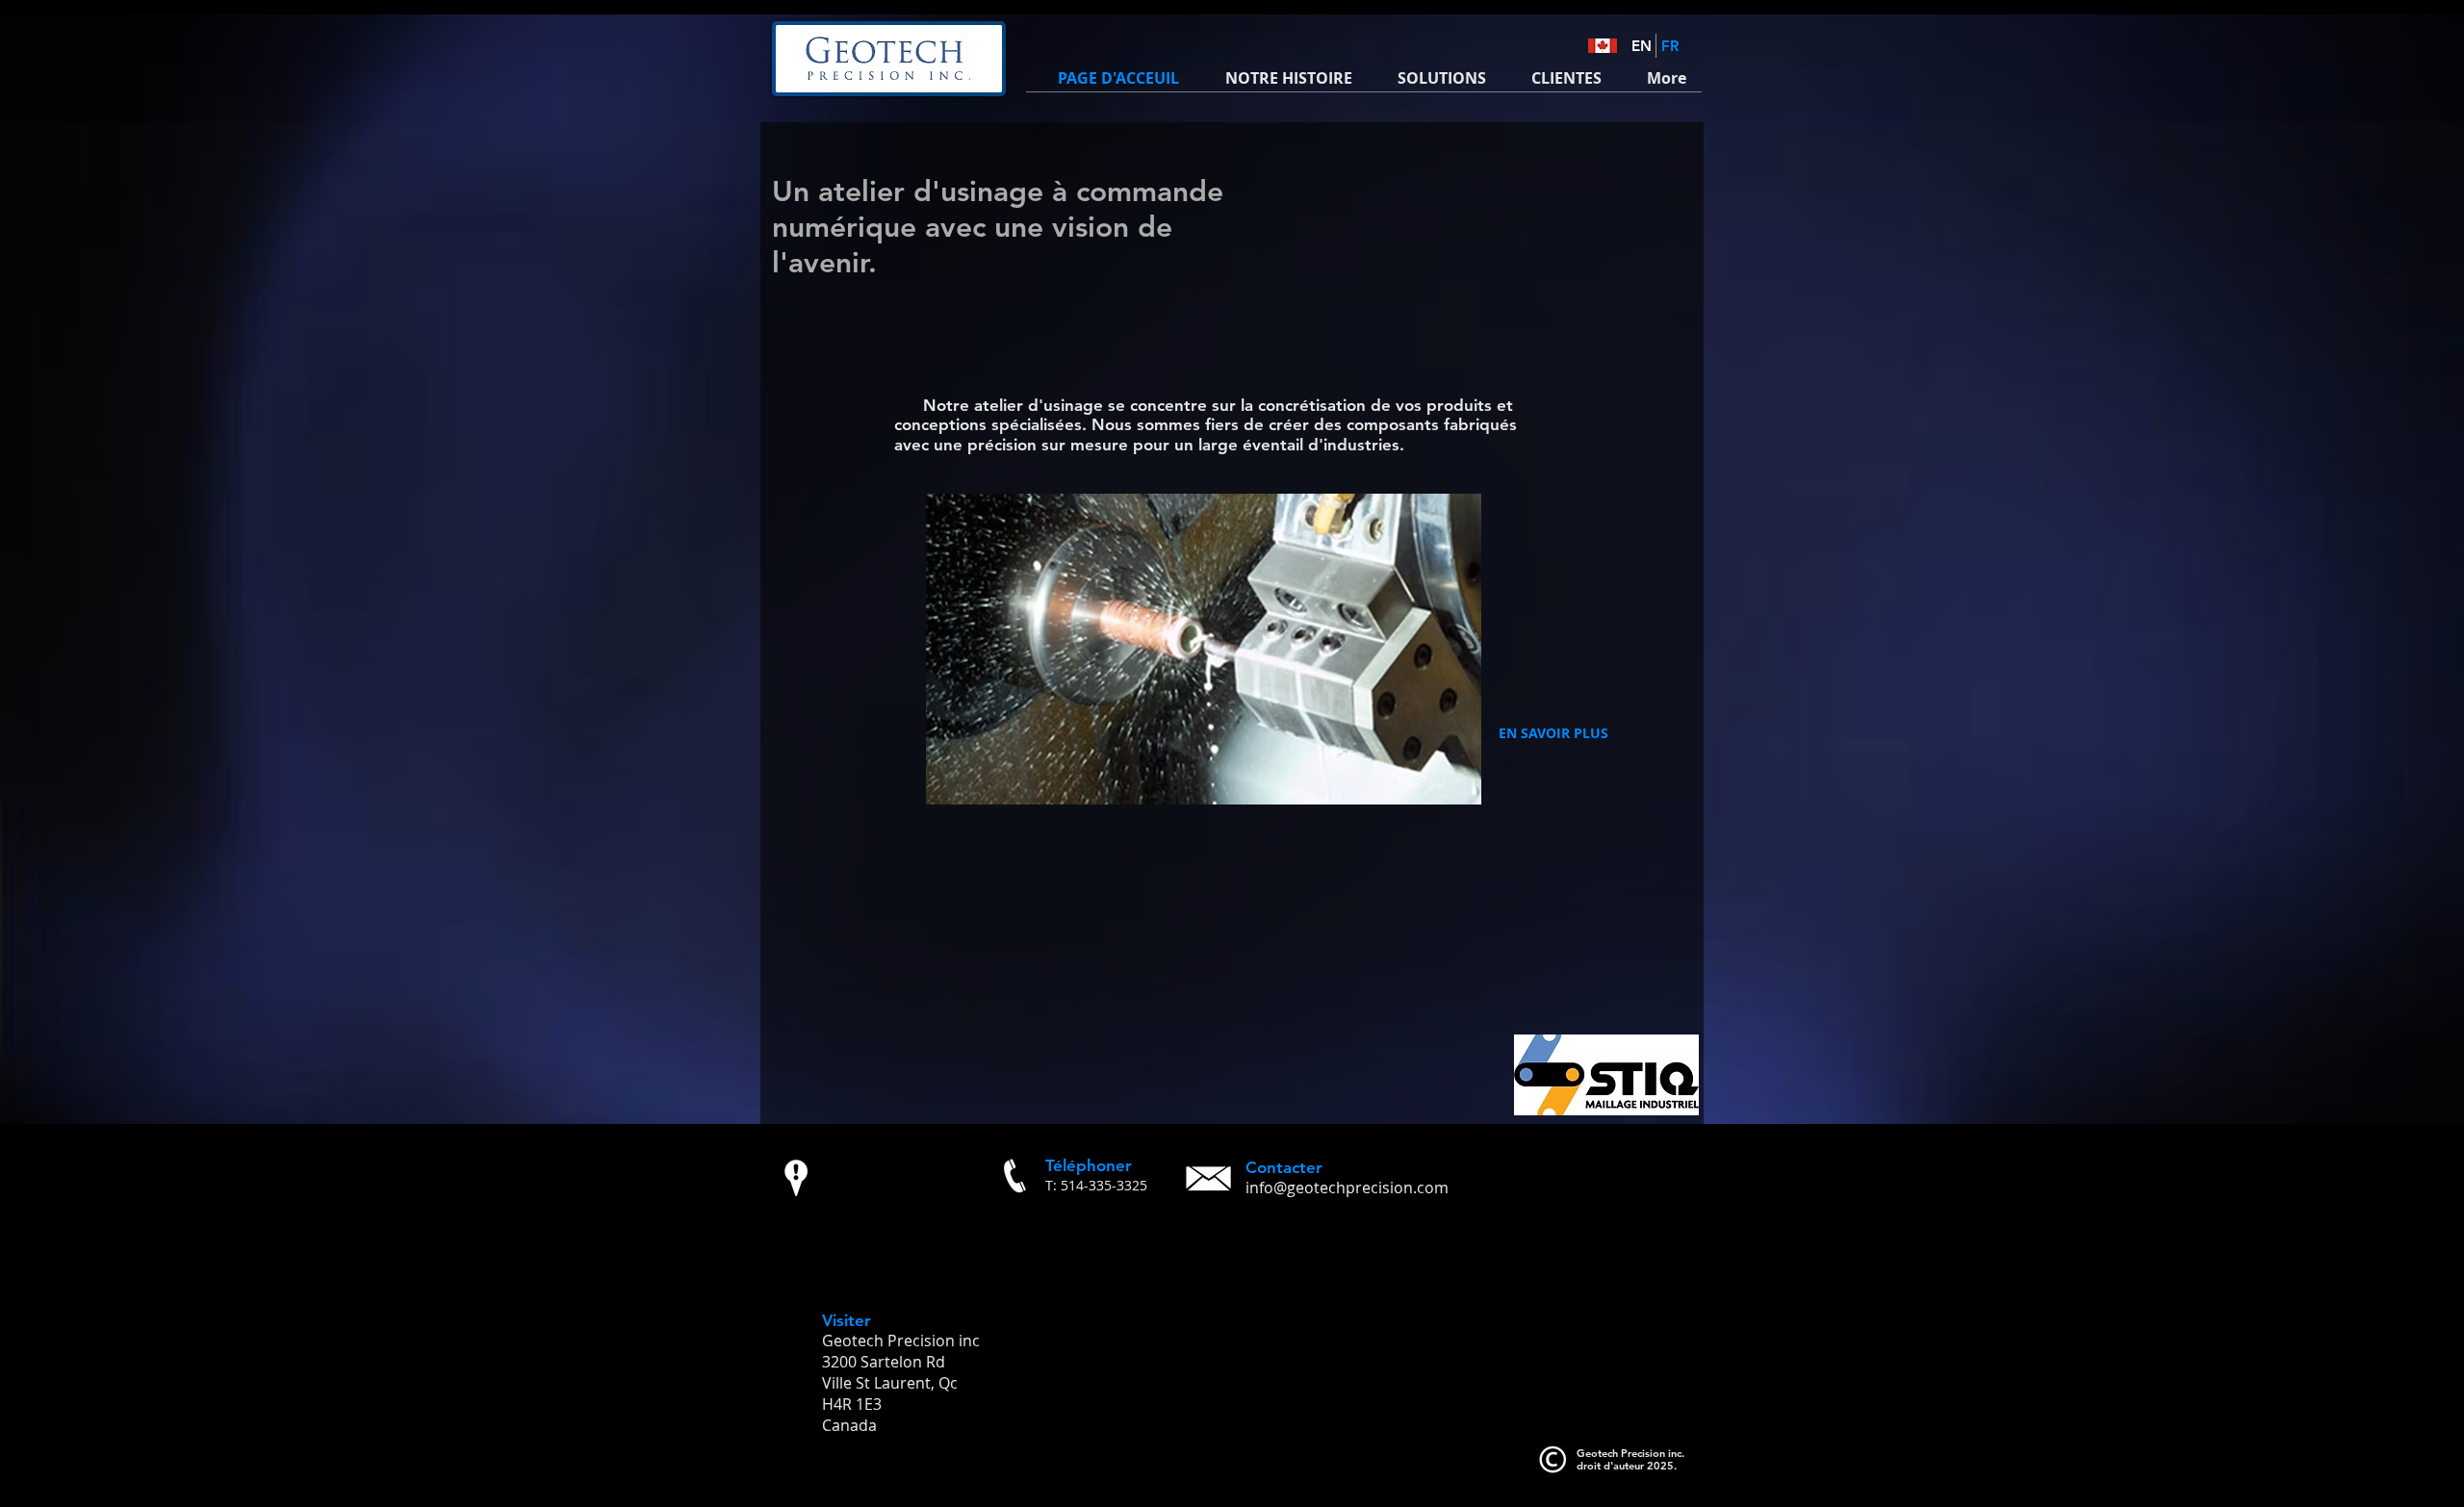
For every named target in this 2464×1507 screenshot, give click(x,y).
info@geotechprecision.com (1347, 1188)
